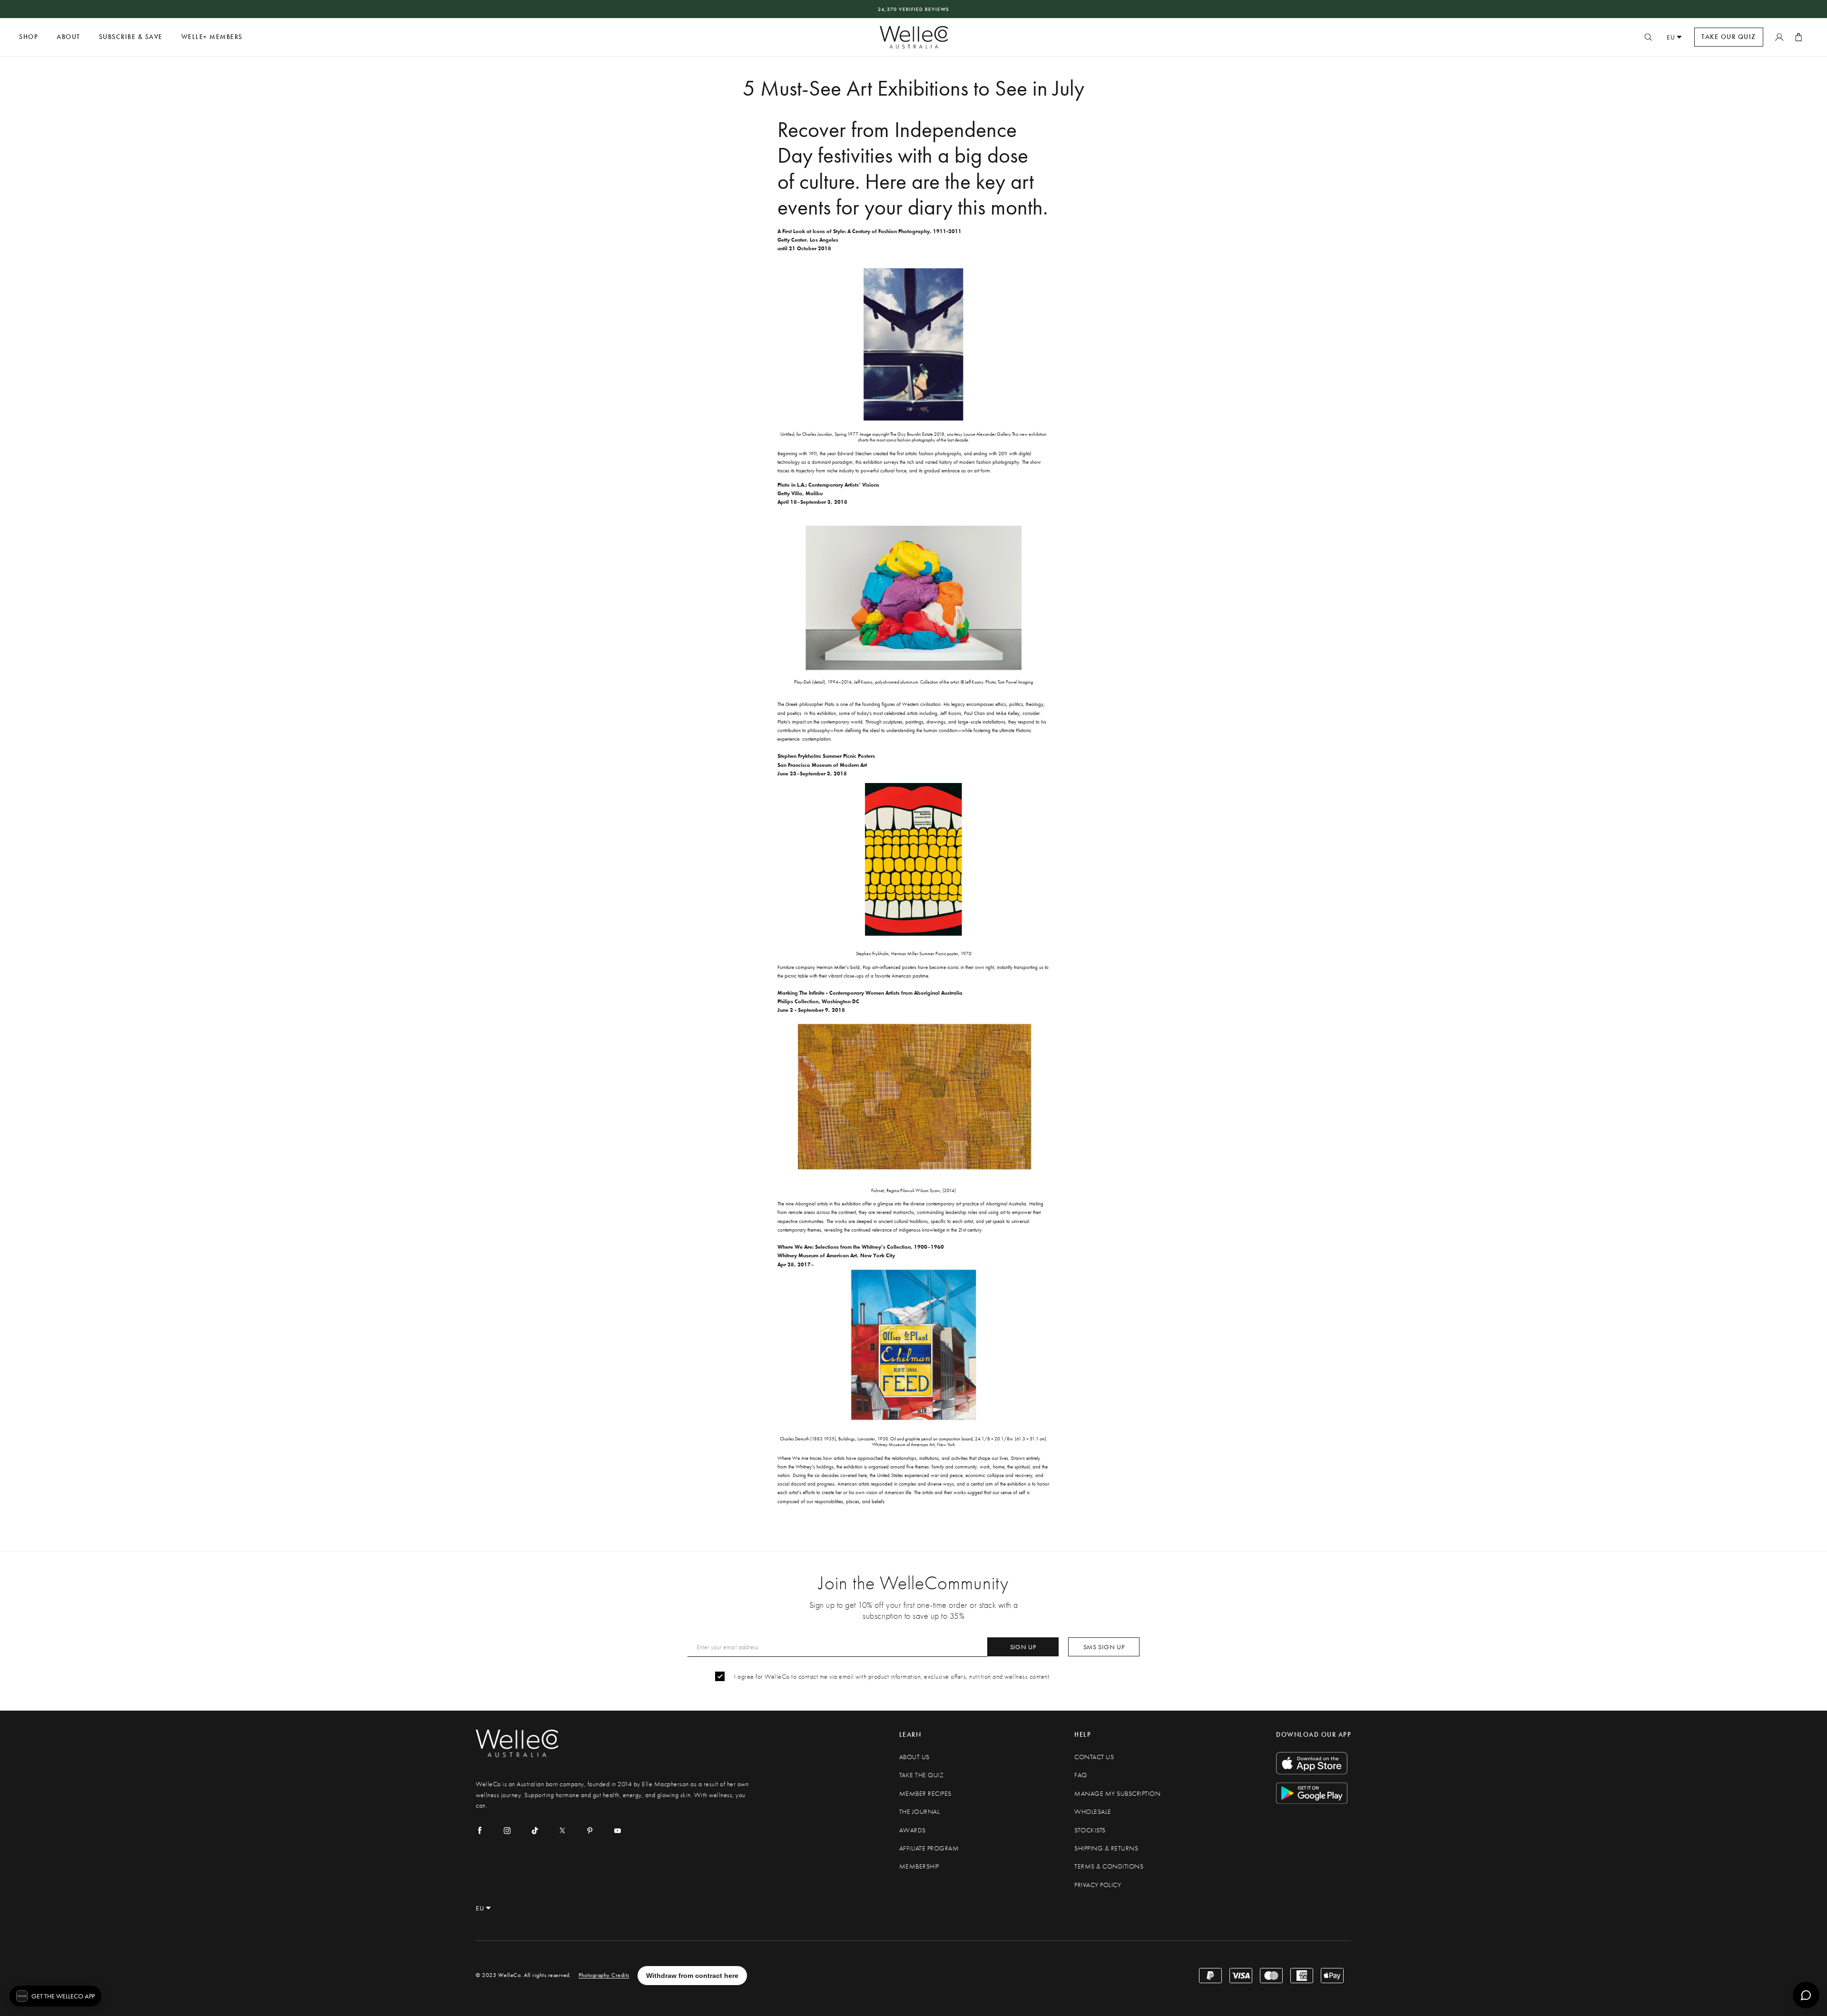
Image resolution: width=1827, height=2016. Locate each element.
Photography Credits (604, 1975)
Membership (919, 1866)
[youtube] (618, 1830)
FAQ (1081, 1775)
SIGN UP (1023, 1647)
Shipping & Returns (1106, 1848)
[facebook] (480, 1830)
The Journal (920, 1812)
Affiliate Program (929, 1848)
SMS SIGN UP (1104, 1647)
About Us (914, 1757)
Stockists (1090, 1830)
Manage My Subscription (1117, 1794)
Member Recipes (925, 1794)
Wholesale (1093, 1812)
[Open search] (1648, 37)
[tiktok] (535, 1830)
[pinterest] (590, 1830)
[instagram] (507, 1830)
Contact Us (1094, 1757)
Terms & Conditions (1109, 1866)
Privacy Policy (1098, 1885)
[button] (55, 1996)
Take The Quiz (922, 1775)
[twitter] (562, 1830)
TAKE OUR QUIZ (1729, 37)
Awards (913, 1830)
